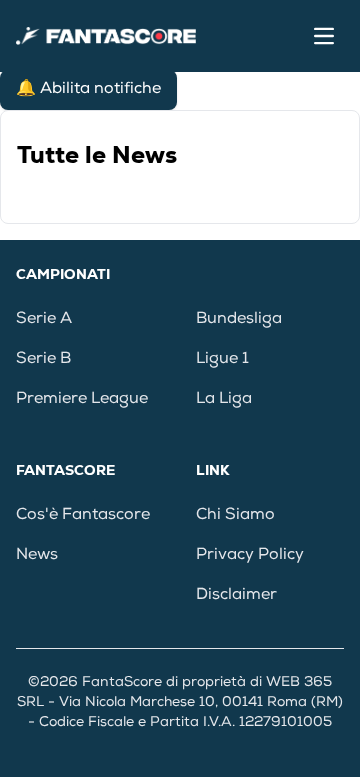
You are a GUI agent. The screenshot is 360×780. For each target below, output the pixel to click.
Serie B (43, 360)
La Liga (224, 400)
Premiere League (82, 400)
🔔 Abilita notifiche (88, 90)
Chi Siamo (235, 516)
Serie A (44, 320)
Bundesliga (239, 320)
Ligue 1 (222, 360)
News (37, 556)
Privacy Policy (250, 556)
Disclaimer (236, 596)
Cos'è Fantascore (83, 516)
